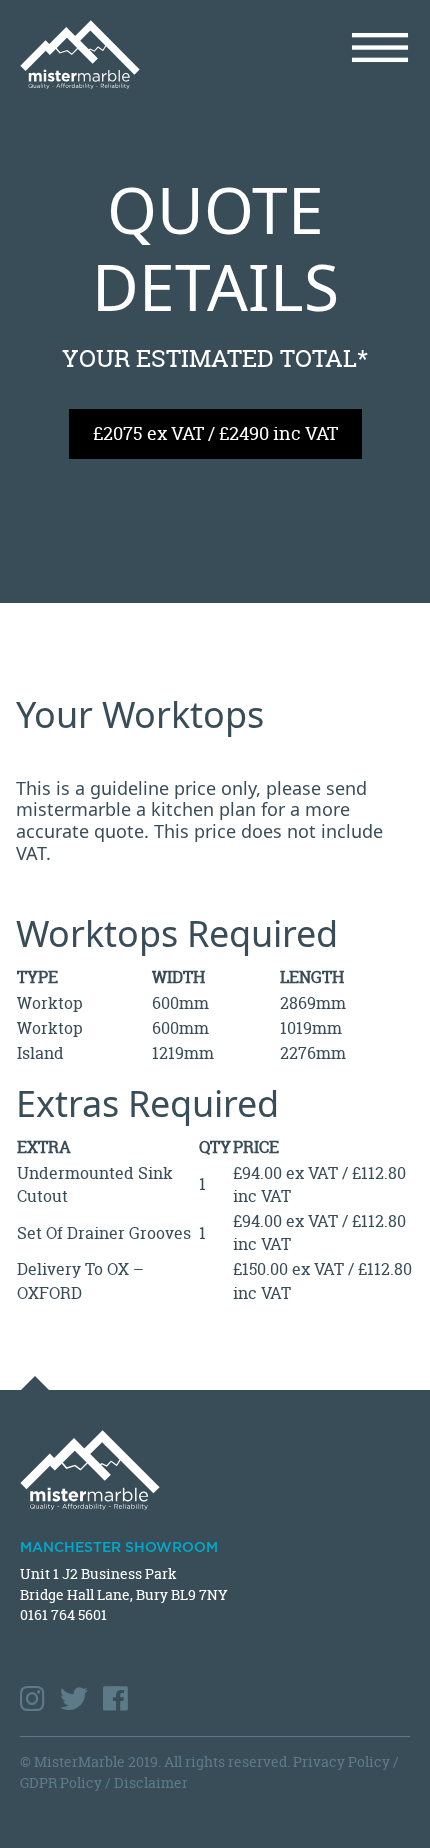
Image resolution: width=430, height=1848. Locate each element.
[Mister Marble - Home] (110, 54)
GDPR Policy (61, 1782)
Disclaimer (151, 1782)
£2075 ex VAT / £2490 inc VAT (215, 433)
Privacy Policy (341, 1761)
